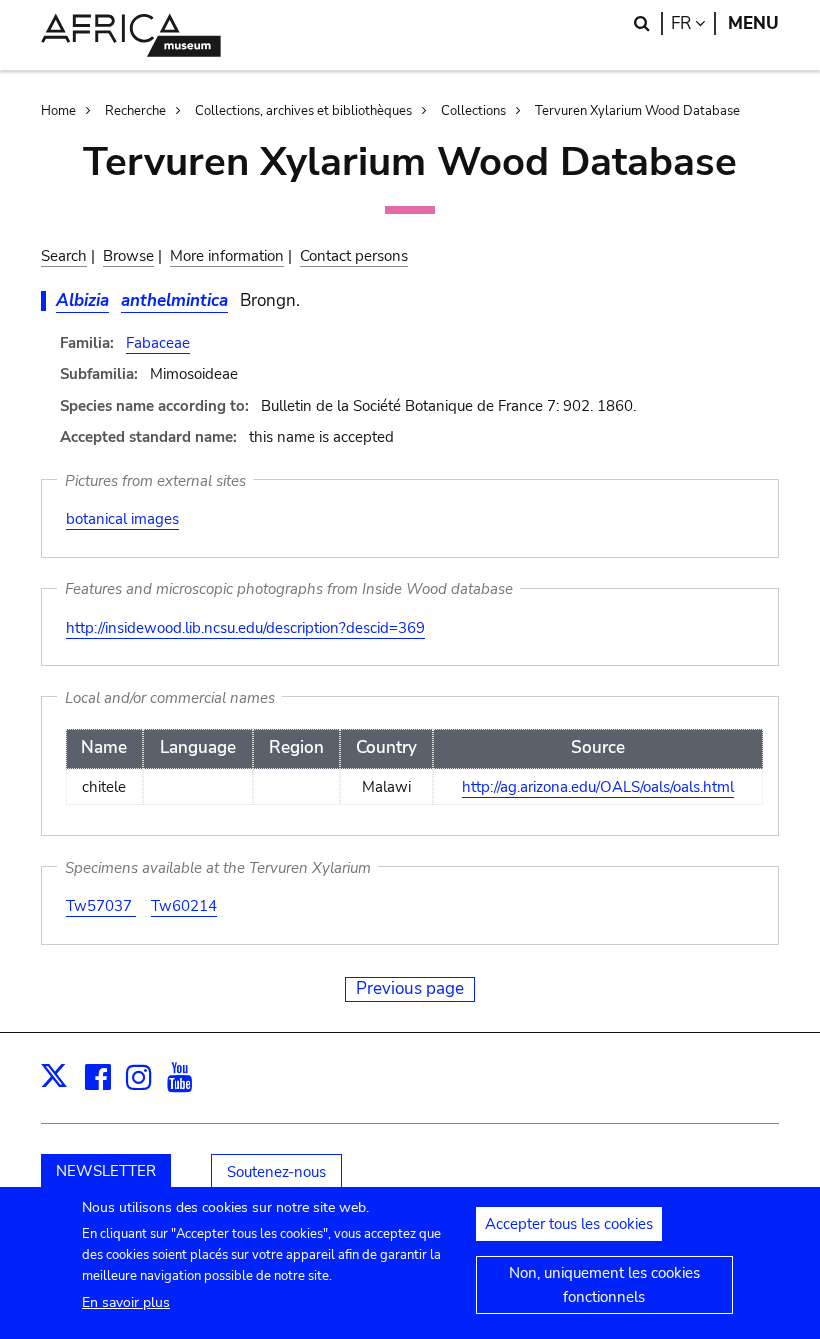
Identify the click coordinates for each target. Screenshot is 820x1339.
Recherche (135, 111)
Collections (473, 111)
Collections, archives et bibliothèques (303, 111)
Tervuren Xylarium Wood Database (637, 111)
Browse (128, 256)
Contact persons (354, 256)
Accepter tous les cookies (569, 1224)
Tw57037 (101, 906)
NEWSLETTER (106, 1171)
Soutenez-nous (276, 1172)
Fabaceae (158, 343)
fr (693, 23)
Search (64, 256)
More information (227, 256)
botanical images (122, 519)
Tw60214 (184, 906)
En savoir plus (126, 1302)
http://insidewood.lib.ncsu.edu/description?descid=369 (245, 628)
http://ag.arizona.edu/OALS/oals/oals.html (598, 787)
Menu (753, 23)
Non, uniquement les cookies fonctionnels (604, 1285)
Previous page (410, 988)
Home (58, 111)
